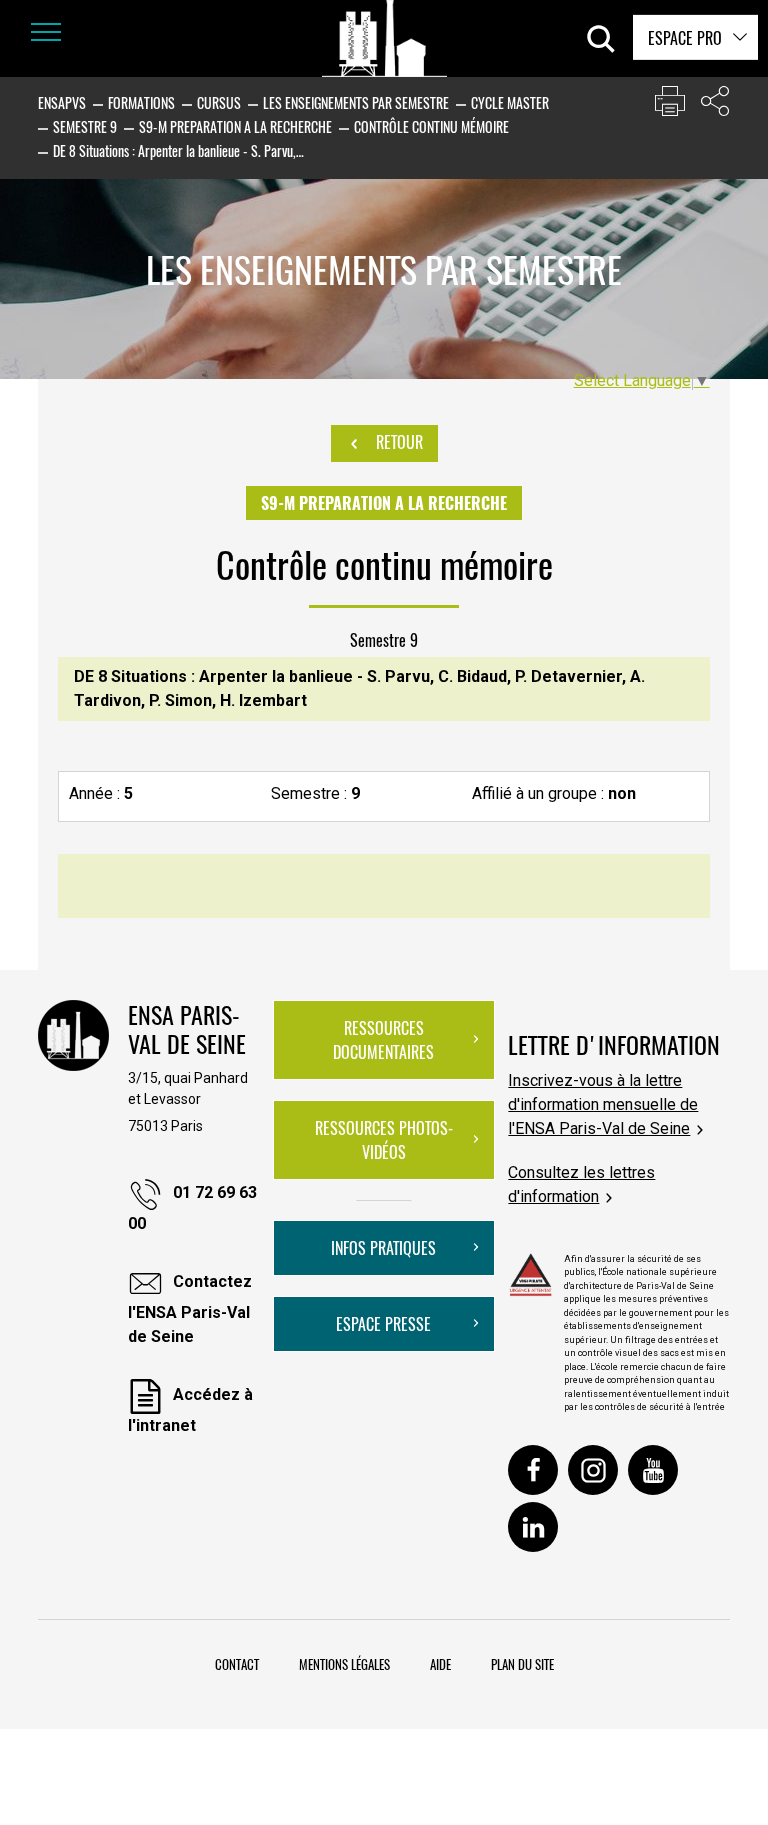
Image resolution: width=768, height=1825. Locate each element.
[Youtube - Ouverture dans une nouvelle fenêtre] (653, 1470)
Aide (440, 1664)
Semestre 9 (85, 126)
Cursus (219, 102)
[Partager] (715, 105)
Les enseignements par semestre (356, 102)
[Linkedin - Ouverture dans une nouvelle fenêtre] (533, 1527)
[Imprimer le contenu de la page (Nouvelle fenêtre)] (670, 105)
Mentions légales (344, 1664)
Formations (141, 102)
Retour (397, 442)
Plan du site (522, 1664)
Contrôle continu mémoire (431, 126)
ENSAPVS (62, 102)
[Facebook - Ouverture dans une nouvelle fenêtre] (533, 1470)
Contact (237, 1664)
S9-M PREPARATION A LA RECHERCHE (235, 126)
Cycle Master (510, 102)
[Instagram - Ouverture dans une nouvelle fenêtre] (593, 1470)
